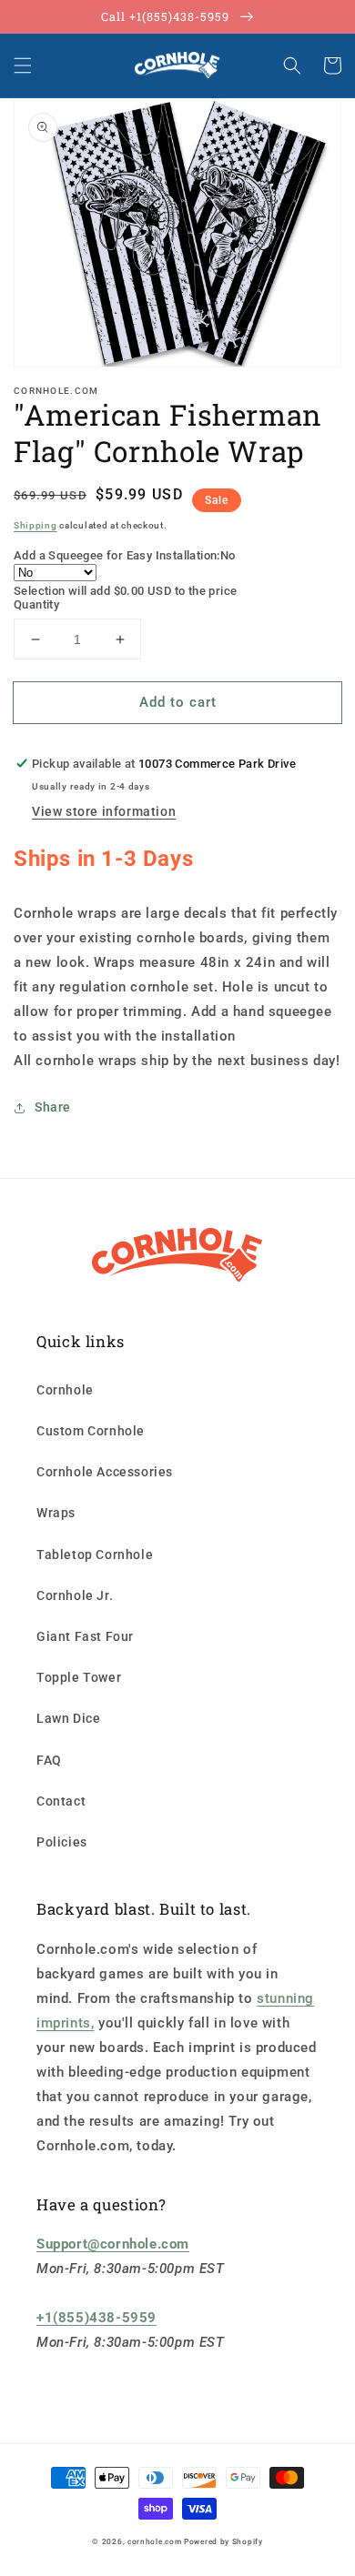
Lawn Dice (68, 1718)
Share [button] (53, 1107)
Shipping (35, 525)
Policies (62, 1842)
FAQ (49, 1760)
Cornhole (65, 1390)
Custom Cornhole (91, 1431)
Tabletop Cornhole (95, 1555)
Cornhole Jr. (75, 1595)
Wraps (56, 1513)
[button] (23, 65)
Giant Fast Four (85, 1636)
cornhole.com (154, 2541)
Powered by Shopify (223, 2541)
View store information (104, 811)
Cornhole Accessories (105, 1472)
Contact (61, 1801)
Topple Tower (79, 1677)
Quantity (36, 604)
